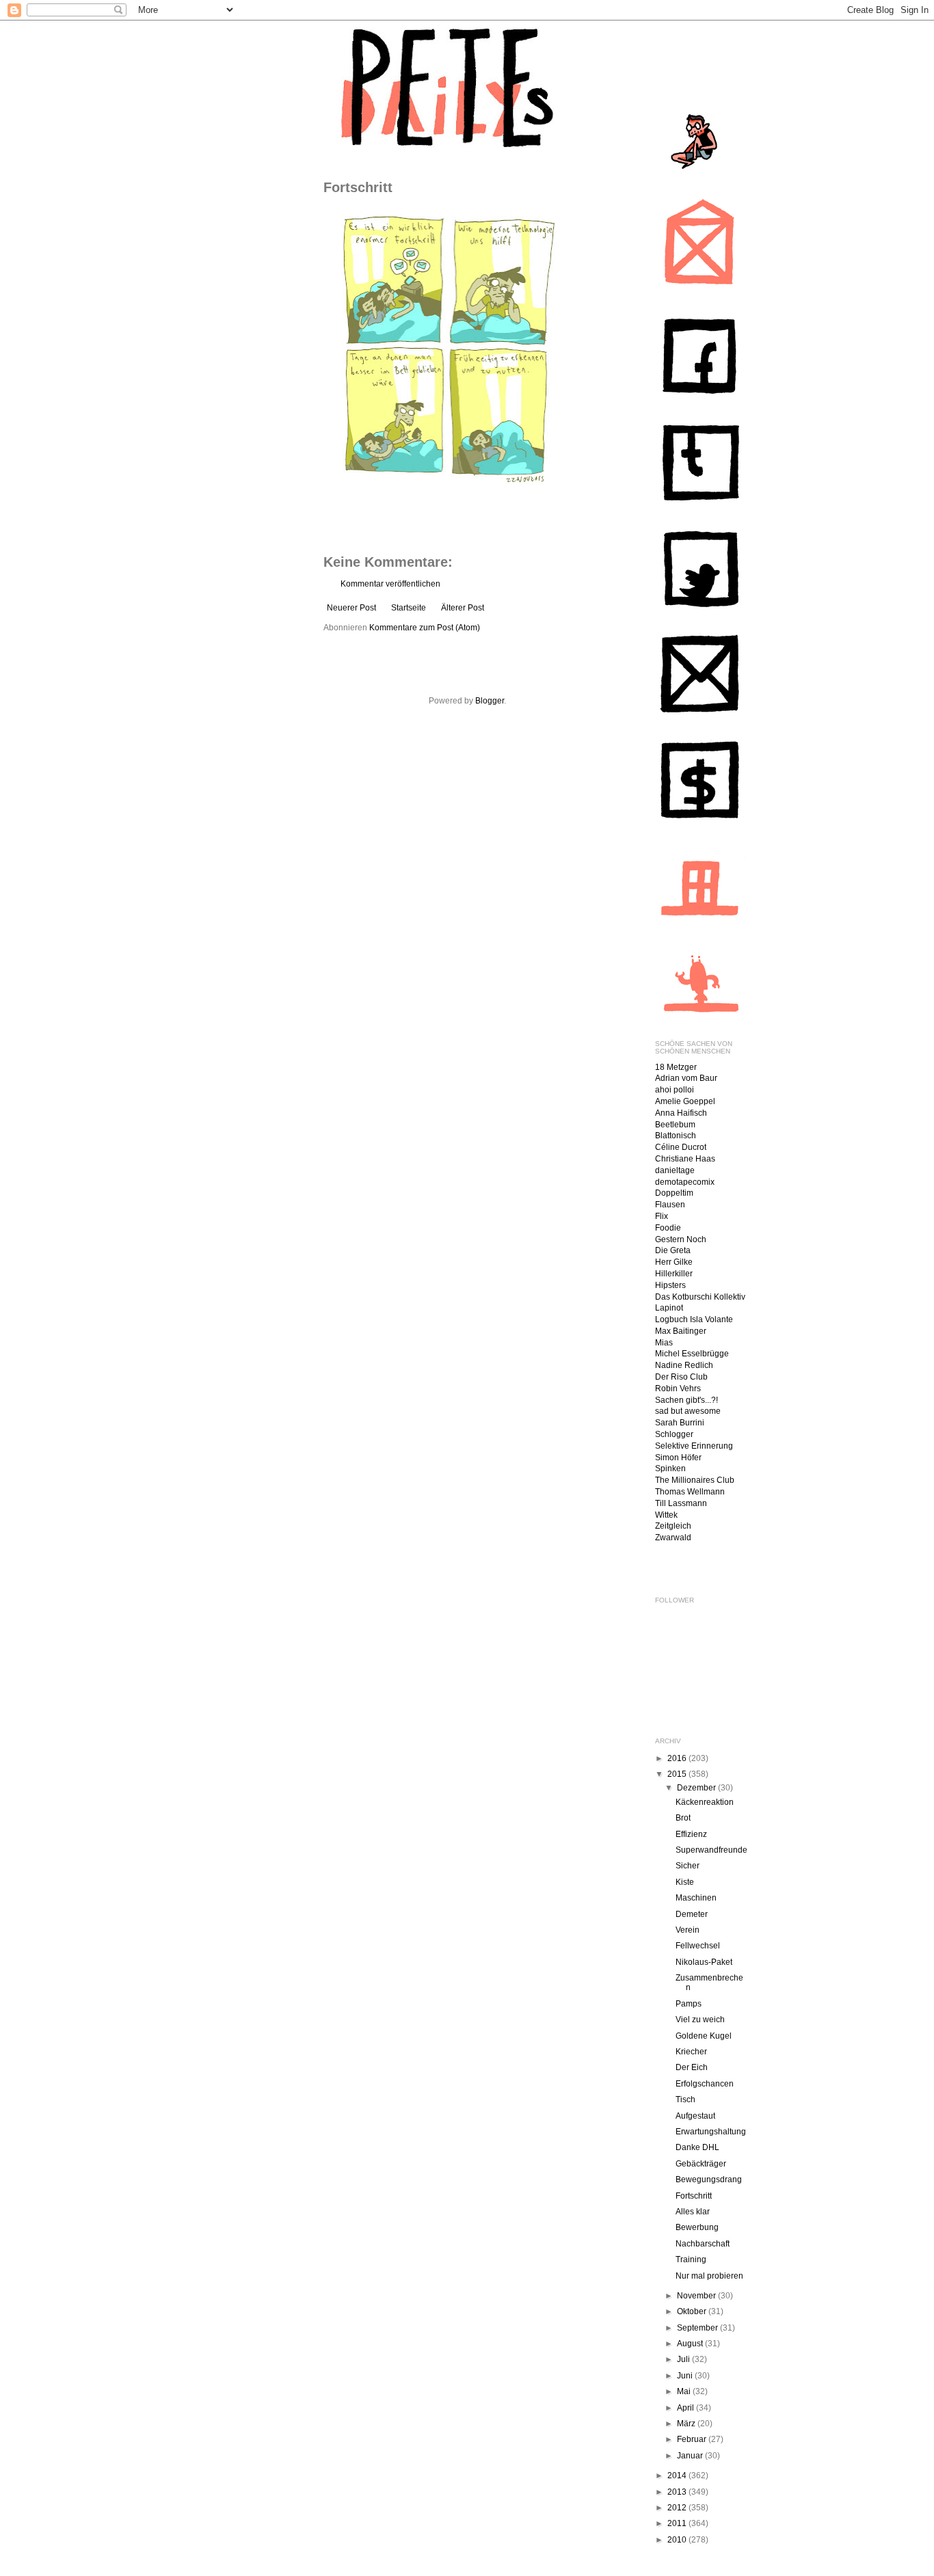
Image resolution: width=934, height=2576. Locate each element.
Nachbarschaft (703, 2244)
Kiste (685, 1882)
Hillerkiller (674, 1274)
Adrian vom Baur (686, 1078)
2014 (678, 2476)
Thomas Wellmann (690, 1492)
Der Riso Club (681, 1377)
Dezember (697, 1788)
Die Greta (673, 1250)
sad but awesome (688, 1411)
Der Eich (692, 2067)
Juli (684, 2359)
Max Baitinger (681, 1331)
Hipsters (670, 1285)
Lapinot (669, 1308)
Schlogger (674, 1434)
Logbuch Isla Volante (694, 1319)
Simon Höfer (678, 1458)
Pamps (689, 2004)
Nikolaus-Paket (704, 1962)
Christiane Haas (685, 1159)
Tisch (685, 2099)
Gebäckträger (701, 2164)
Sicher (688, 1866)
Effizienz (691, 1834)
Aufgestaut (695, 2116)
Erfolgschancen (705, 2084)
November (697, 2296)
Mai (685, 2391)
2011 (678, 2523)
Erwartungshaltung (711, 2132)
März (687, 2424)
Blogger (490, 701)
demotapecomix (685, 1182)
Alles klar (693, 2212)
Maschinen (696, 1898)
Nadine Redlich (684, 1365)
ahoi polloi (675, 1090)
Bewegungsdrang (709, 2179)
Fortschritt (694, 2196)
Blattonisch (676, 1136)
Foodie (668, 1228)
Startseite (409, 608)
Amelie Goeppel (685, 1101)
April (686, 2408)
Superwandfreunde (711, 1850)
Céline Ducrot (681, 1147)
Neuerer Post (351, 608)
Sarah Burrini (680, 1423)
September (698, 2328)
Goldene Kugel (704, 2036)
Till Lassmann (681, 1503)
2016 (678, 1758)
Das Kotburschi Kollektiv (700, 1297)
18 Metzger (676, 1067)
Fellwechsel (698, 1946)
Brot (683, 1818)
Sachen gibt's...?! (686, 1400)
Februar (693, 2439)
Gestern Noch (681, 1239)
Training (691, 2259)
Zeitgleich (673, 1526)
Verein (688, 1930)
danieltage (675, 1170)
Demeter (692, 1914)
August (691, 2344)
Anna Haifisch (681, 1113)
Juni (686, 2376)
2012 (678, 2508)
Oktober (693, 2311)
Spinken (670, 1468)
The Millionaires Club (695, 1480)
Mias (664, 1343)
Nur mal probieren (709, 2276)
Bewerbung (697, 2227)
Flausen (670, 1205)
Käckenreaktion (705, 1802)
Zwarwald (673, 1538)
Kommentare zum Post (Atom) (425, 628)
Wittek (666, 1515)
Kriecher (691, 2052)
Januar (691, 2456)
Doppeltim (674, 1193)
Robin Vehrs (678, 1388)
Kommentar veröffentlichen (390, 584)
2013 (678, 2492)
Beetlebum (675, 1125)
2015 (678, 1774)
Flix (662, 1216)
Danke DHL (697, 2147)
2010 (678, 2540)
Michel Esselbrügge (692, 1354)
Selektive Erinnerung (694, 1446)
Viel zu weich (700, 2020)
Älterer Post (463, 608)
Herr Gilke (674, 1262)
